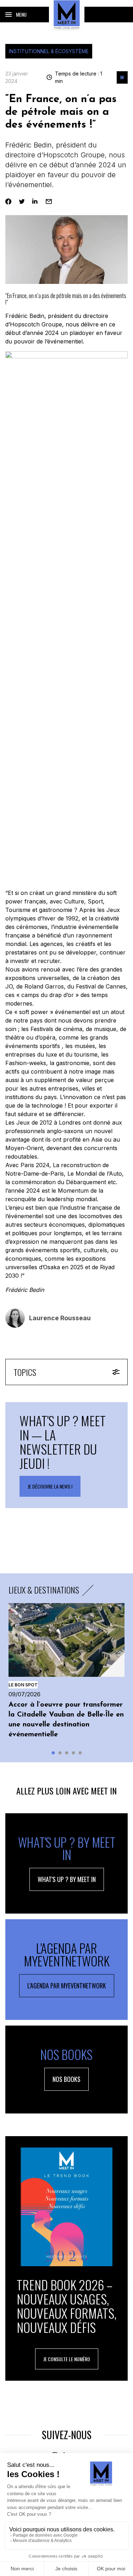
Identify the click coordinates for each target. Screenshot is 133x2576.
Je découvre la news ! (50, 1486)
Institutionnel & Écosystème (49, 51)
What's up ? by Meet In (67, 1879)
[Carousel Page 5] (80, 1753)
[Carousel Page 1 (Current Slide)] (53, 1753)
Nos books (66, 2079)
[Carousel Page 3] (66, 1753)
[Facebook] (8, 201)
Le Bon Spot (23, 1685)
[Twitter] (22, 201)
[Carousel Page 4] (73, 1753)
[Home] (67, 14)
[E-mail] (49, 201)
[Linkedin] (35, 201)
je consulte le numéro (67, 2359)
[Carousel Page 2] (60, 1753)
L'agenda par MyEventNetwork (67, 1986)
